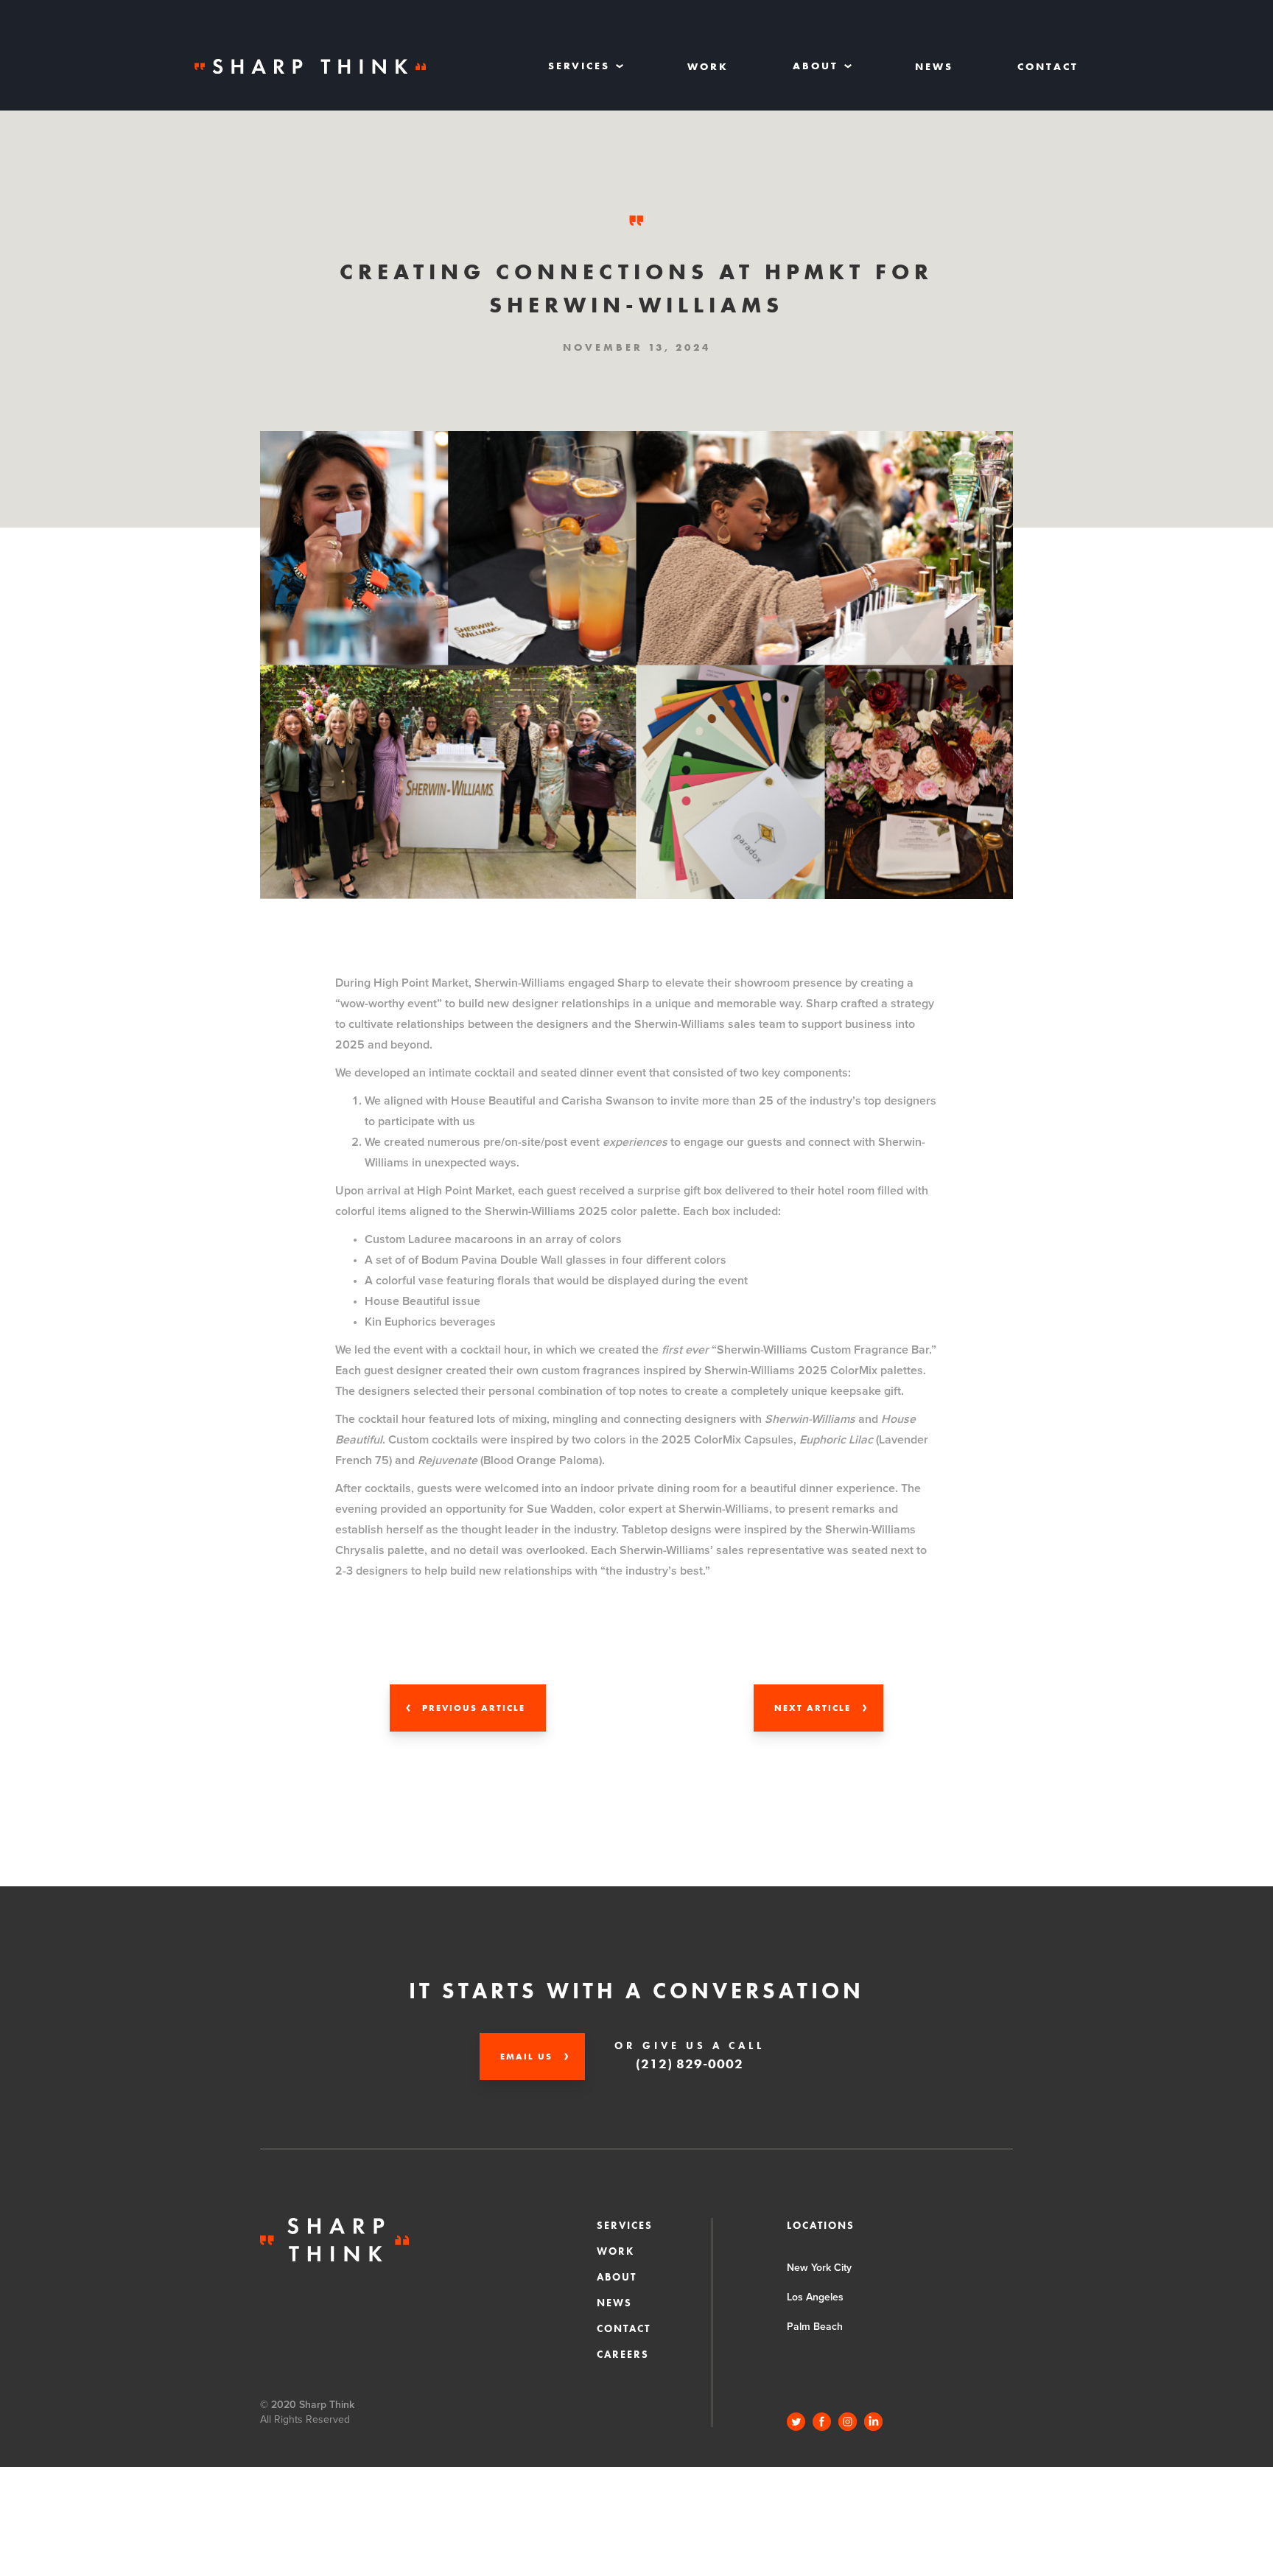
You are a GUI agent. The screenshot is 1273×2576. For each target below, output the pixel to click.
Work (708, 66)
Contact (1048, 66)
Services (625, 2225)
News (934, 66)
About (617, 2277)
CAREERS (623, 2354)
